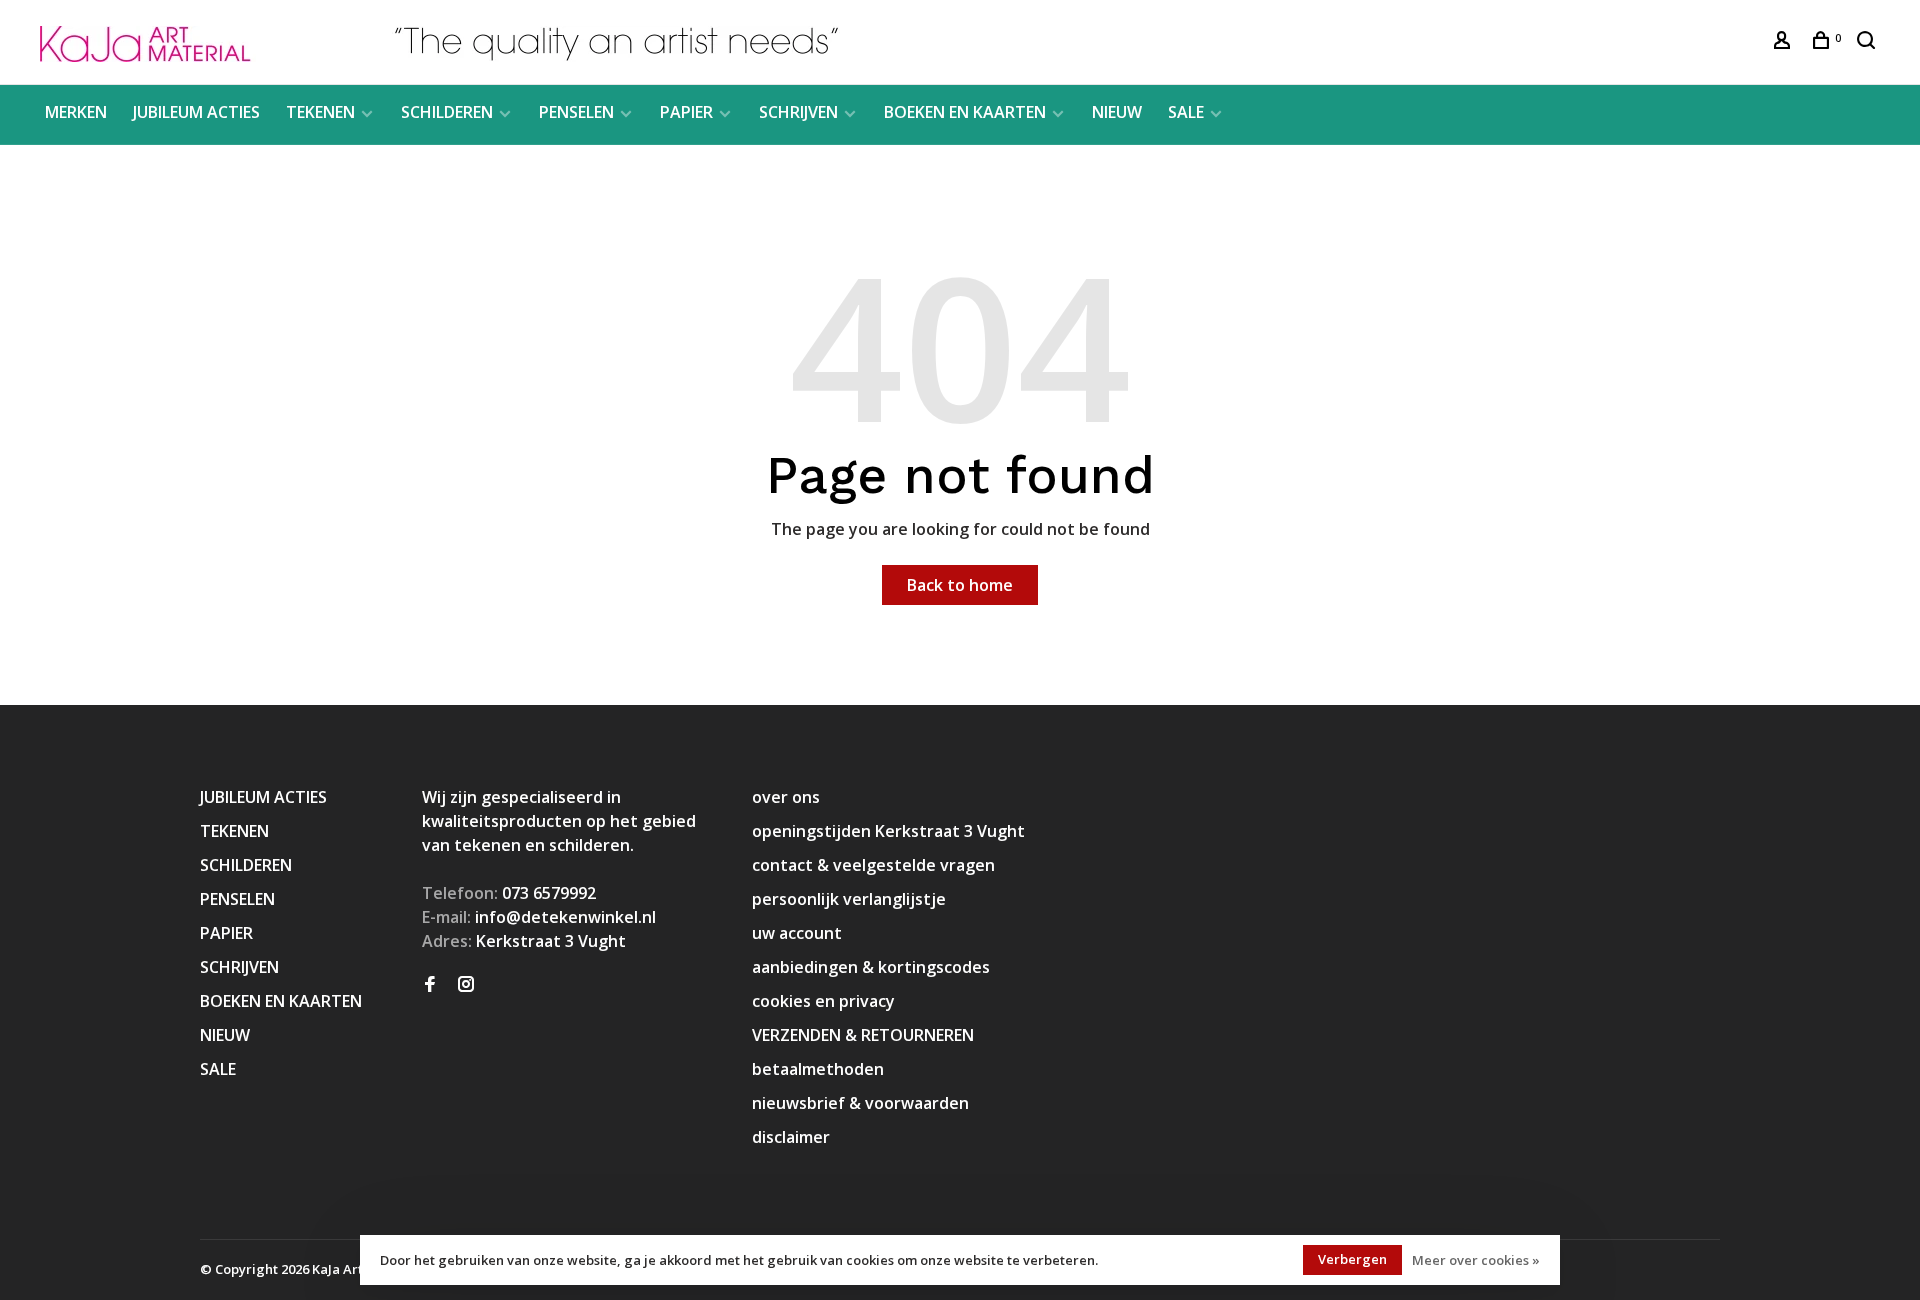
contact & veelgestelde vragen (873, 865)
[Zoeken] (1868, 42)
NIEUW (1117, 112)
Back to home (960, 585)
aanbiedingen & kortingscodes (871, 967)
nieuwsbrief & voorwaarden (860, 1103)
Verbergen (1352, 1259)
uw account (797, 933)
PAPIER (686, 112)
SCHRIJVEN (798, 112)
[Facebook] (430, 985)
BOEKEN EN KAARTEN (965, 112)
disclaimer (791, 1137)
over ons (786, 797)
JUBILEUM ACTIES (196, 112)
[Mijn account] (1784, 42)
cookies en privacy (823, 1001)
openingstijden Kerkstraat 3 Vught (888, 831)
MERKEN (76, 112)
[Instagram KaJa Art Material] (466, 985)
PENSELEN (576, 112)
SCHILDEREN (447, 112)
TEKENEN (320, 112)
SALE (1186, 112)
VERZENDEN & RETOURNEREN (863, 1035)
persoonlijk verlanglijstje (849, 899)
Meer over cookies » (1476, 1260)
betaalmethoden (818, 1069)
